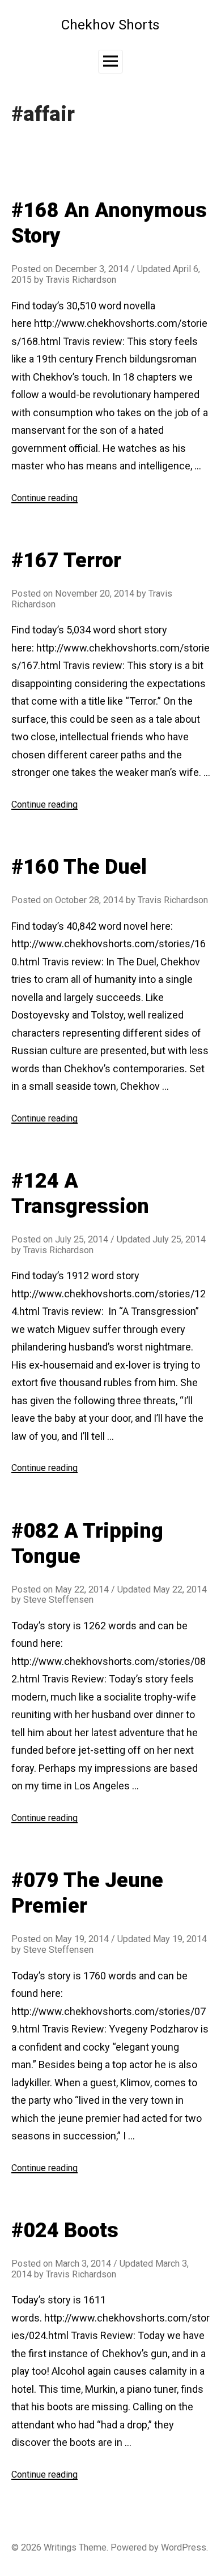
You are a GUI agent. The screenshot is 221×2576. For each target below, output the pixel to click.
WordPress (184, 2547)
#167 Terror (66, 560)
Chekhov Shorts (110, 25)
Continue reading (44, 498)
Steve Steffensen (58, 1600)
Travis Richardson (81, 280)
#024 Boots (65, 2230)
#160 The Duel (79, 867)
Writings (60, 2547)
